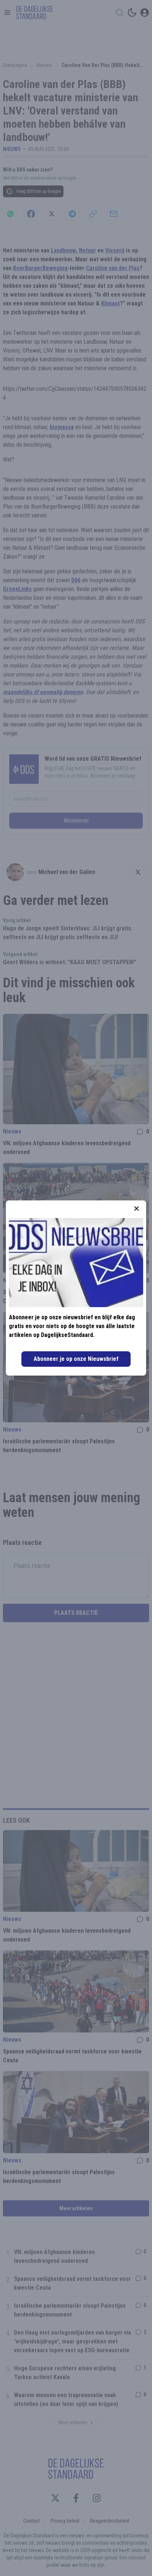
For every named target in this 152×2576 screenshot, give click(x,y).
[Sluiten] (137, 1209)
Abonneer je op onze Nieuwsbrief (76, 1359)
